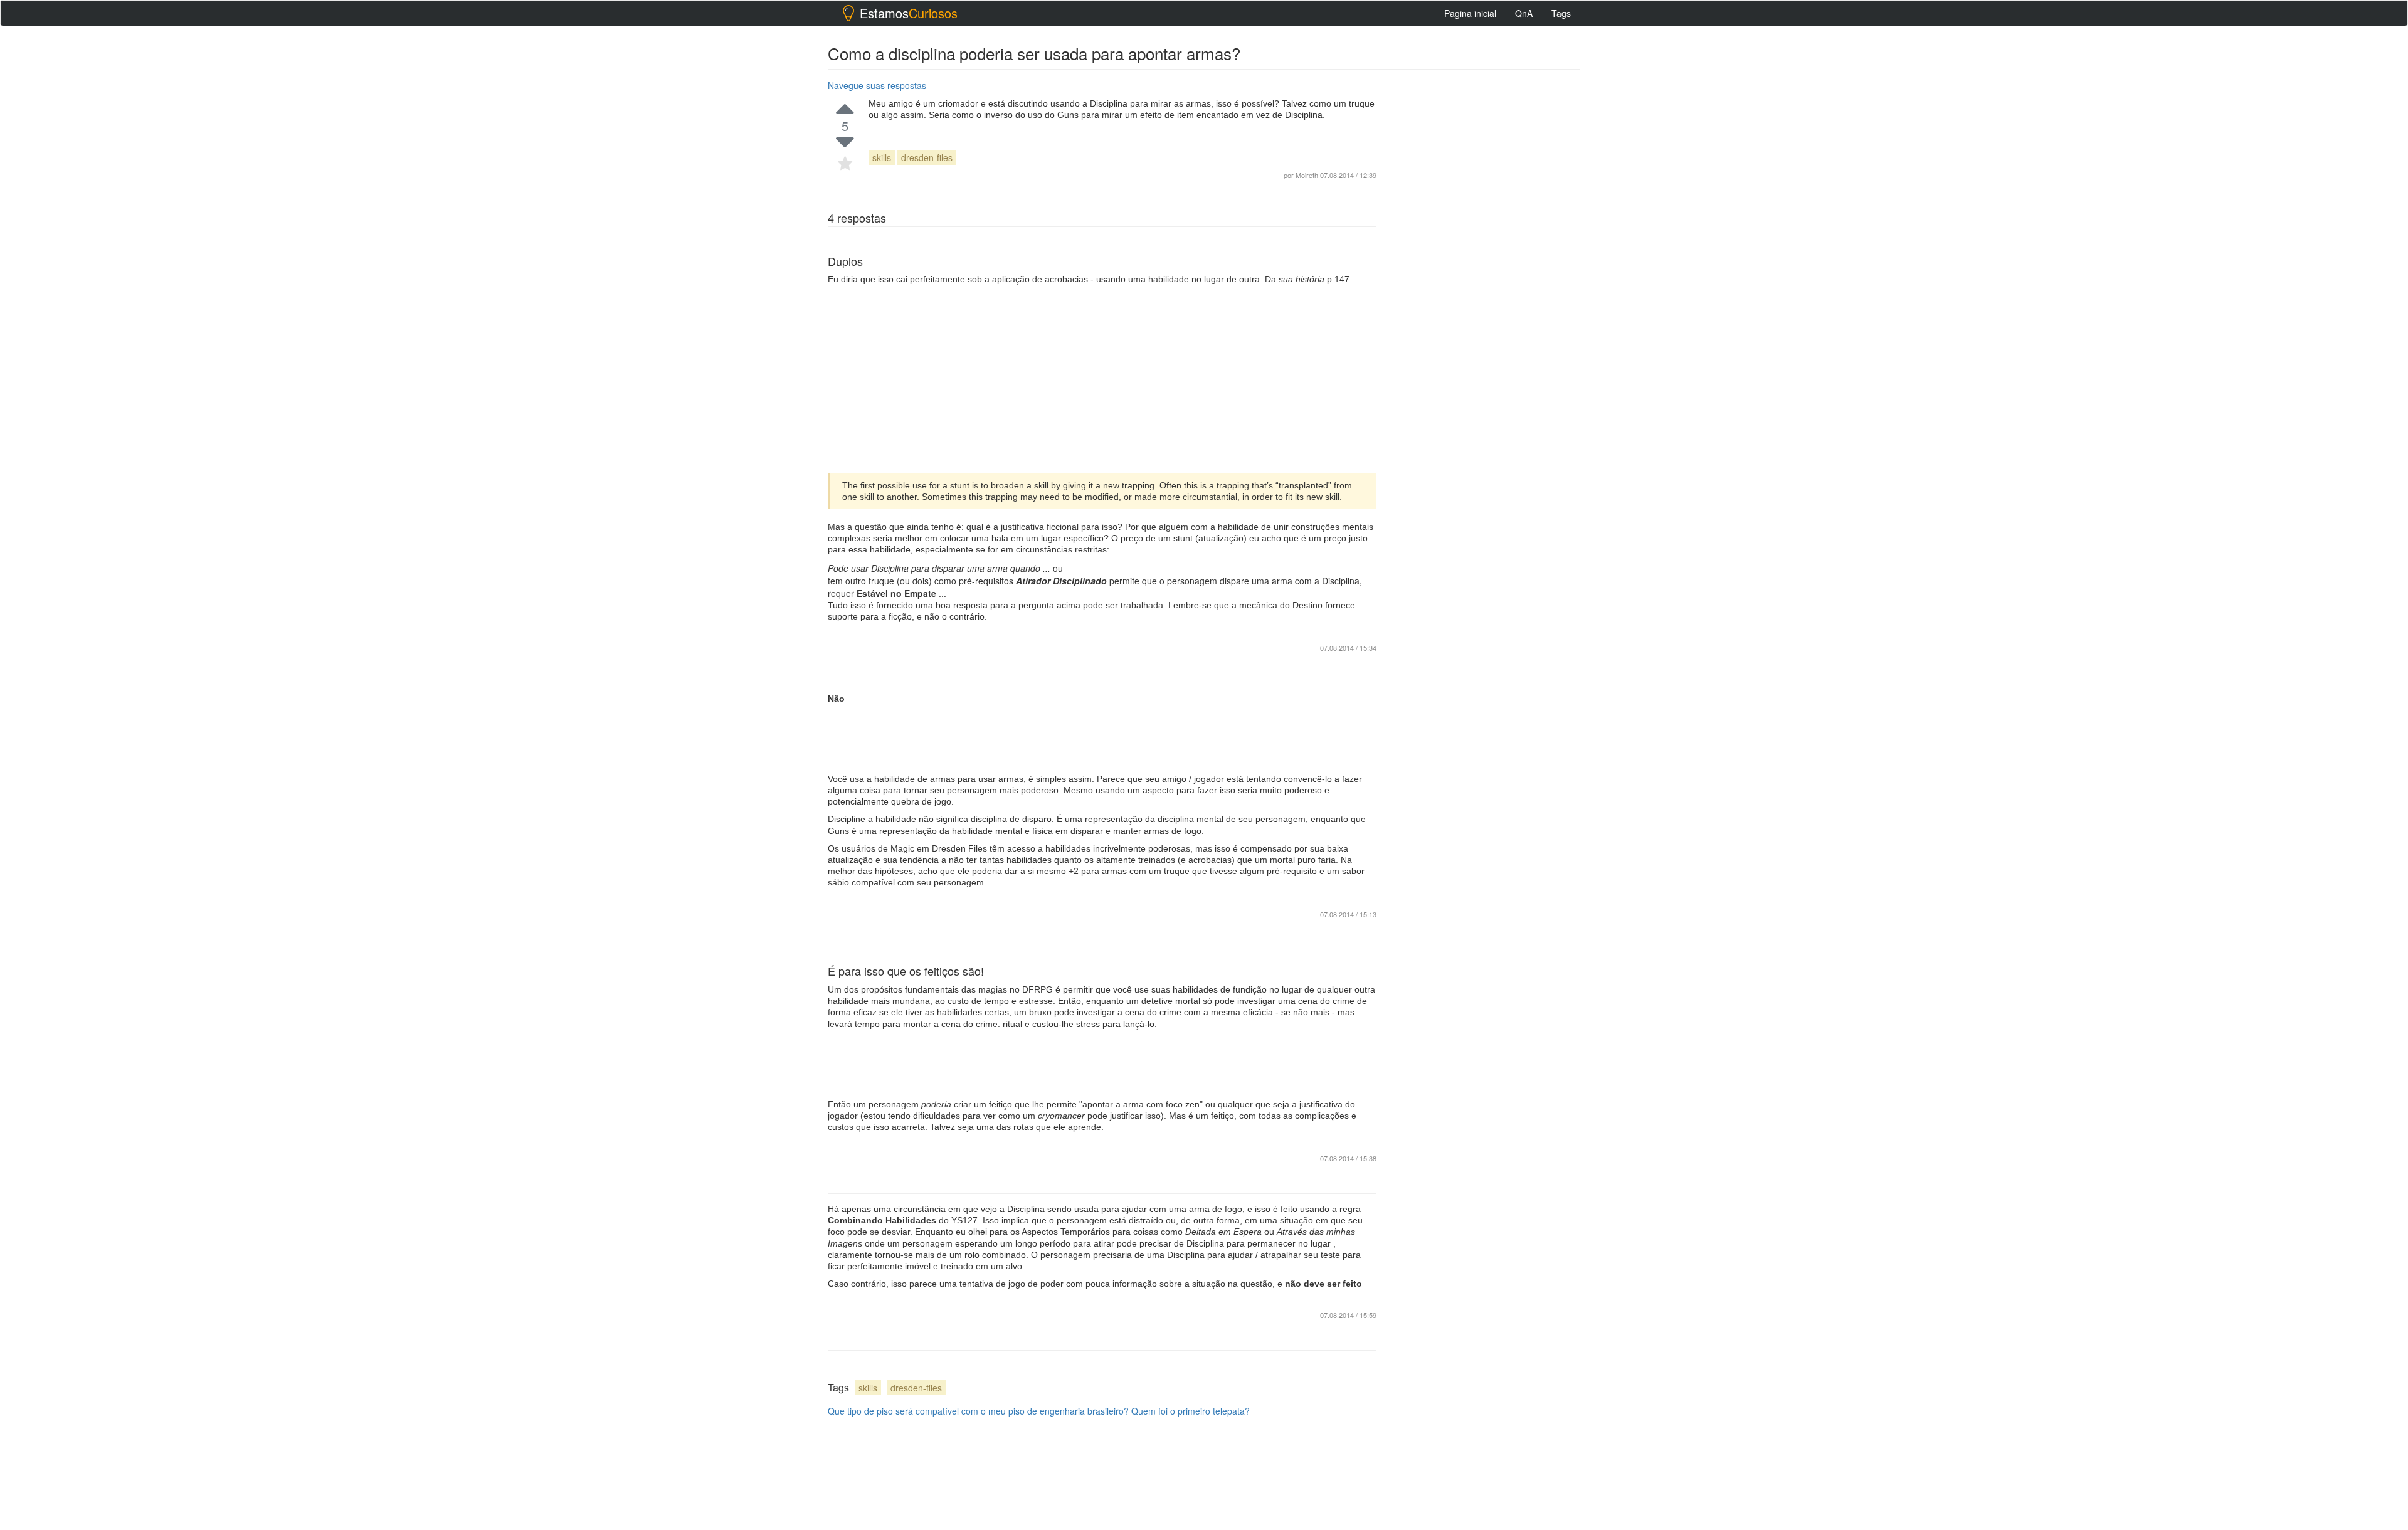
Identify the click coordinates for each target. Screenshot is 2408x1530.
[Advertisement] (1102, 379)
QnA (1524, 13)
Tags (1561, 13)
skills (882, 157)
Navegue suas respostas (877, 85)
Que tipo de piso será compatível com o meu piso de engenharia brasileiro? (978, 1411)
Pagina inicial (1470, 13)
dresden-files (927, 157)
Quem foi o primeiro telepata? (1191, 1411)
